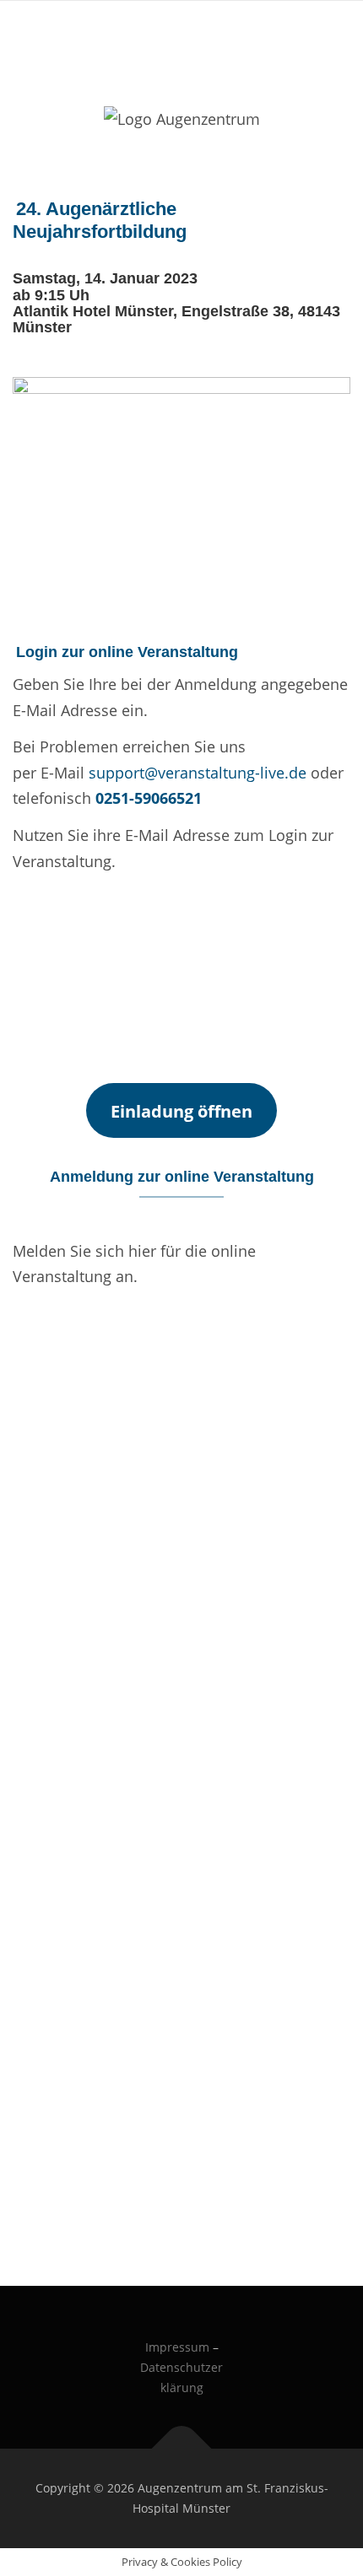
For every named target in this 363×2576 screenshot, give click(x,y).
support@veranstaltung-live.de (198, 773)
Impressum (177, 2347)
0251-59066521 (149, 798)
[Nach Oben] (182, 2449)
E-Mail (32, 896)
